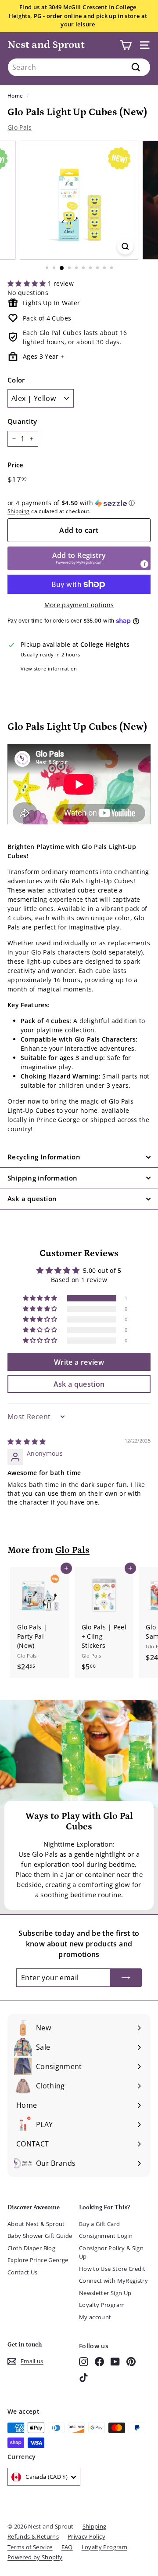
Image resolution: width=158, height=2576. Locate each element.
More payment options (79, 605)
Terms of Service (30, 2547)
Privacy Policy (86, 2536)
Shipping (19, 511)
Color (16, 380)
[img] (27, 1441)
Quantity (22, 421)
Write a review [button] (79, 1362)
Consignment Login (106, 2236)
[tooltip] (144, 564)
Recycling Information (44, 1157)
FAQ (67, 2547)
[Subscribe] (126, 1978)
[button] (28, 283)
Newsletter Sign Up (105, 2293)
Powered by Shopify (35, 2557)
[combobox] (79, 67)
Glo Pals (20, 127)
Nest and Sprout (46, 45)
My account (95, 2317)
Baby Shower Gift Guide (40, 2236)
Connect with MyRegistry (113, 2281)
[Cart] (126, 45)
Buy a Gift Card (99, 2224)
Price (16, 465)
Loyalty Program (102, 2305)
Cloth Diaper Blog (31, 2248)
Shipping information (43, 1178)
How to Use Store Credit (112, 2269)
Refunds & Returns (33, 2536)
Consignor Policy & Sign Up (111, 2252)
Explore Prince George (38, 2260)
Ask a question (32, 1199)
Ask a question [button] (79, 1384)
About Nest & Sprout (36, 2224)
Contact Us (23, 2272)
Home (15, 95)
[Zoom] (125, 246)
